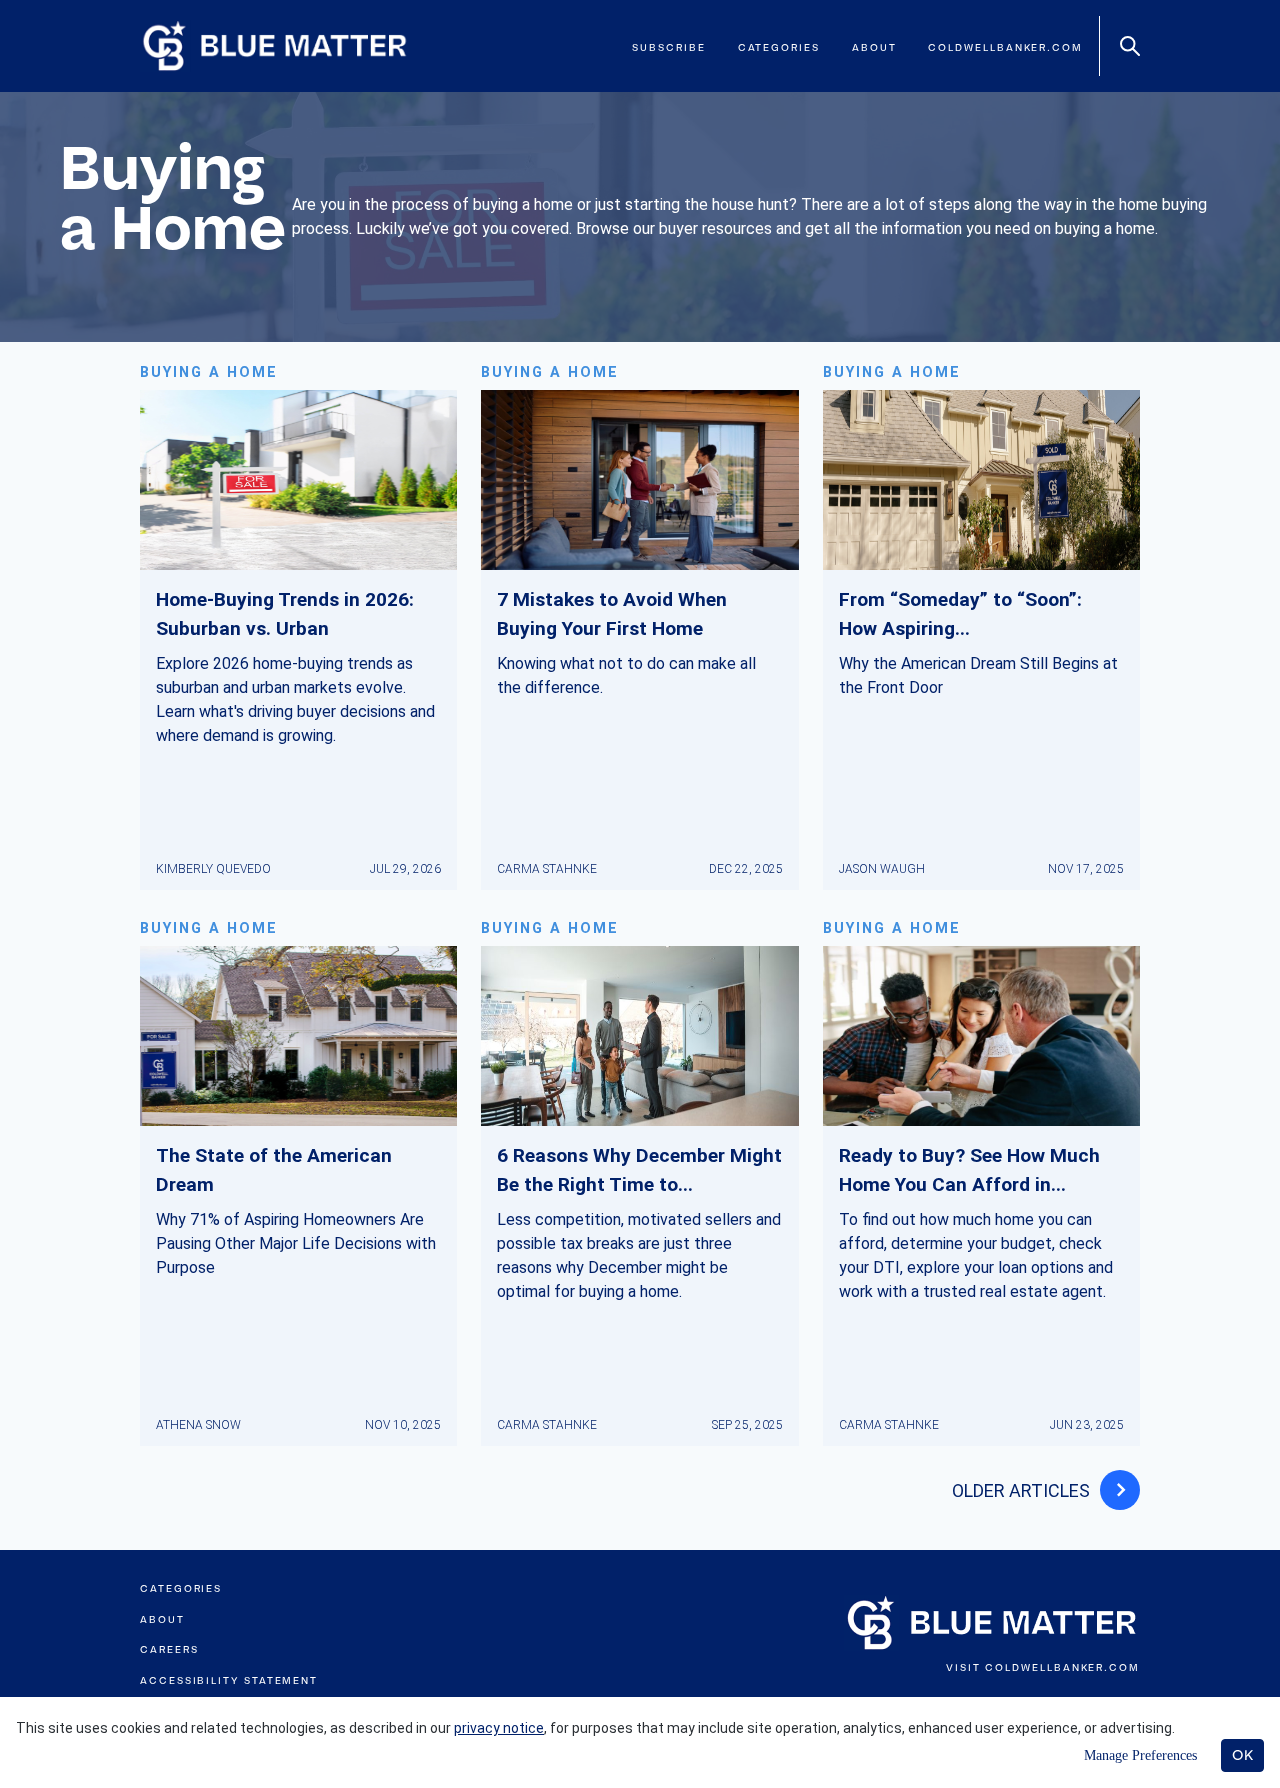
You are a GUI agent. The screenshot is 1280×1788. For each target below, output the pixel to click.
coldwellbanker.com (1005, 47)
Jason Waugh (882, 869)
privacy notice (499, 1728)
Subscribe (668, 47)
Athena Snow (198, 1425)
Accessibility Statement (229, 1680)
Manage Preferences (1140, 1755)
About (874, 47)
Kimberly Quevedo (213, 869)
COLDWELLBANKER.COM (1062, 1667)
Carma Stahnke (547, 869)
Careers (169, 1649)
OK (1242, 1755)
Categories (779, 47)
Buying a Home (209, 372)
